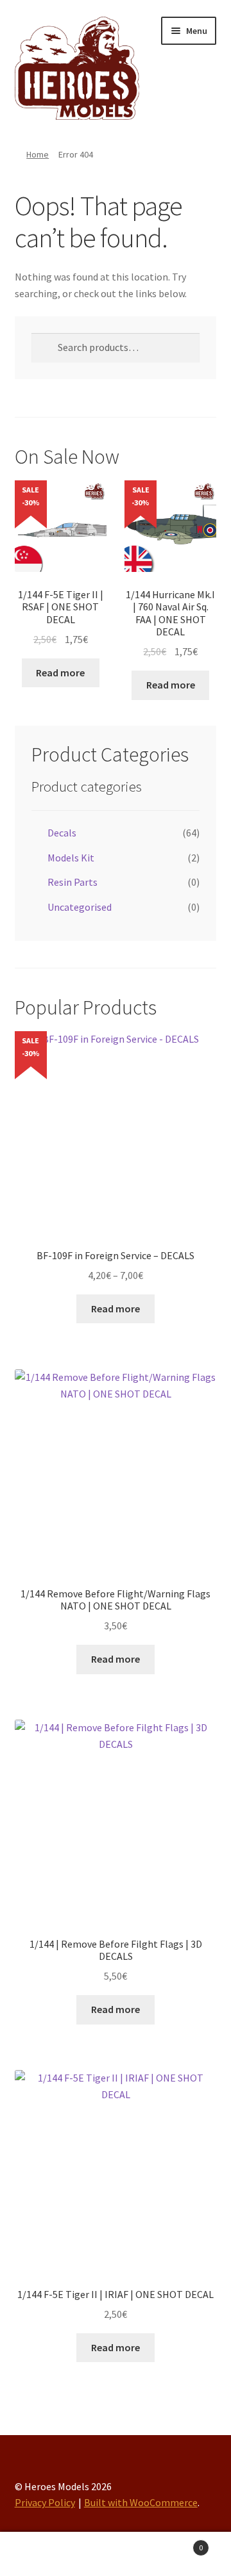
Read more (60, 673)
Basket (178, 2543)
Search (116, 2554)
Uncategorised (80, 907)
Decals (62, 833)
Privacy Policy (45, 2502)
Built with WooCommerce (141, 2502)
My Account (38, 2554)
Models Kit (71, 858)
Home (38, 154)
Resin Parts (73, 882)
